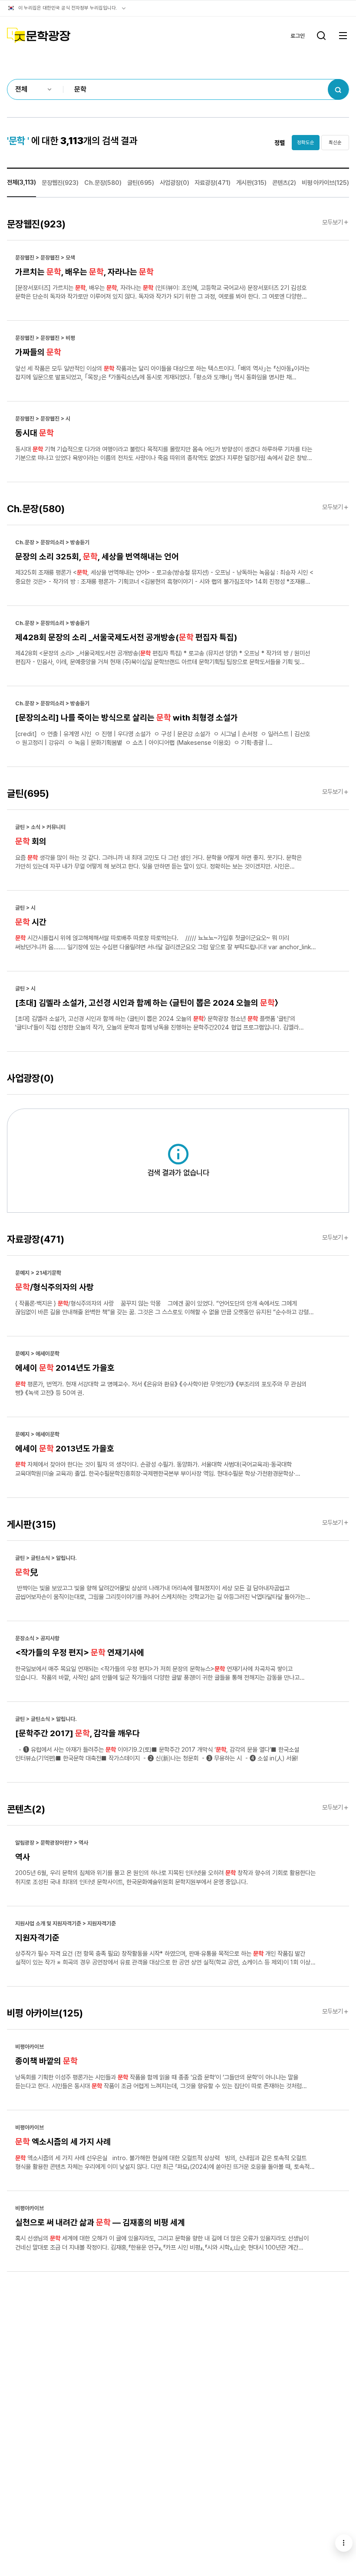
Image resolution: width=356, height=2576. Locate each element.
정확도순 (306, 142)
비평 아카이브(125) (325, 183)
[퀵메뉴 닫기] (344, 2543)
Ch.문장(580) (103, 183)
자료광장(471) (213, 183)
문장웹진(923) (60, 183)
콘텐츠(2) (284, 183)
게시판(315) (251, 183)
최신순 (335, 142)
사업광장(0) (175, 183)
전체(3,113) (21, 182)
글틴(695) (141, 183)
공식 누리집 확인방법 (124, 8)
